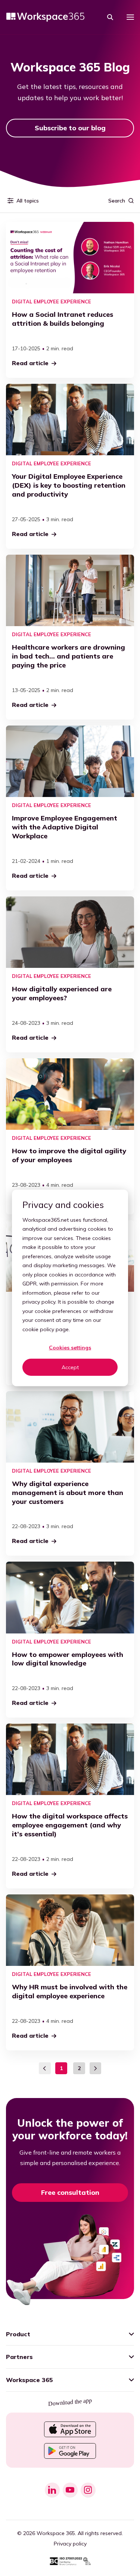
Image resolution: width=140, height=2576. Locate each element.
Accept (70, 1367)
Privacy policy (70, 2544)
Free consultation (70, 2192)
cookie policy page (46, 1329)
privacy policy (39, 1302)
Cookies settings (70, 1348)
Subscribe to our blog (70, 128)
